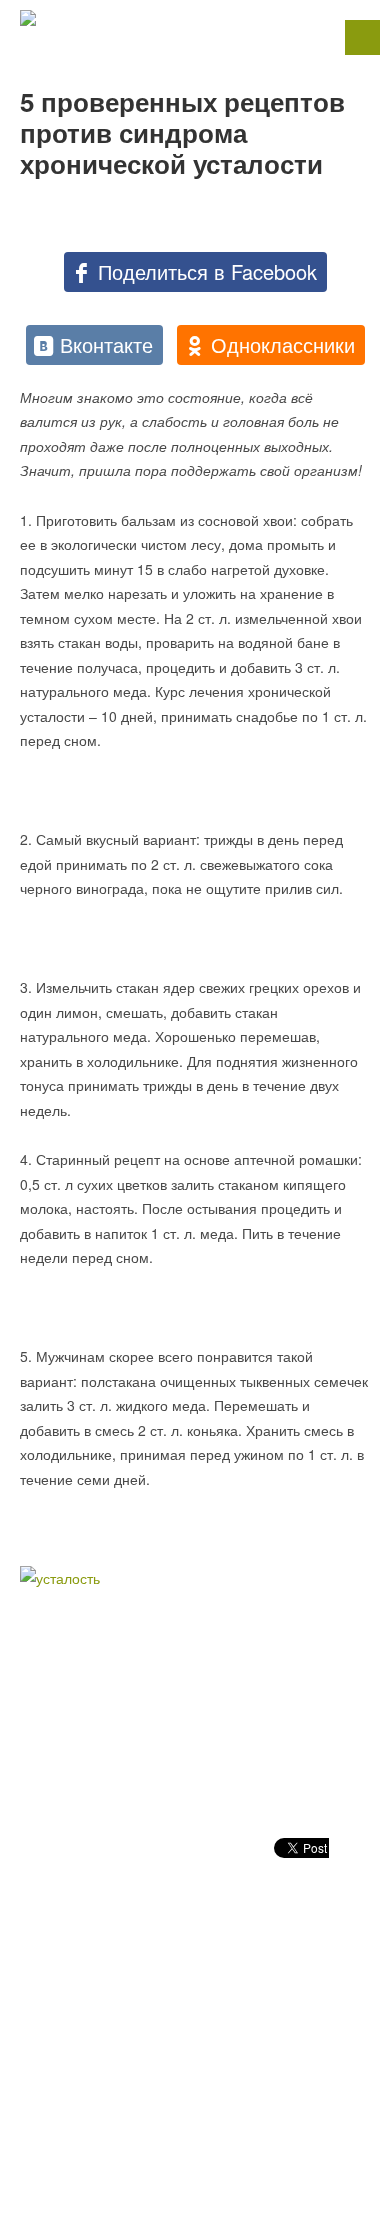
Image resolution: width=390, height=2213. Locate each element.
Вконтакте (106, 344)
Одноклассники (283, 344)
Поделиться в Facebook (207, 271)
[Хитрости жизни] (195, 18)
